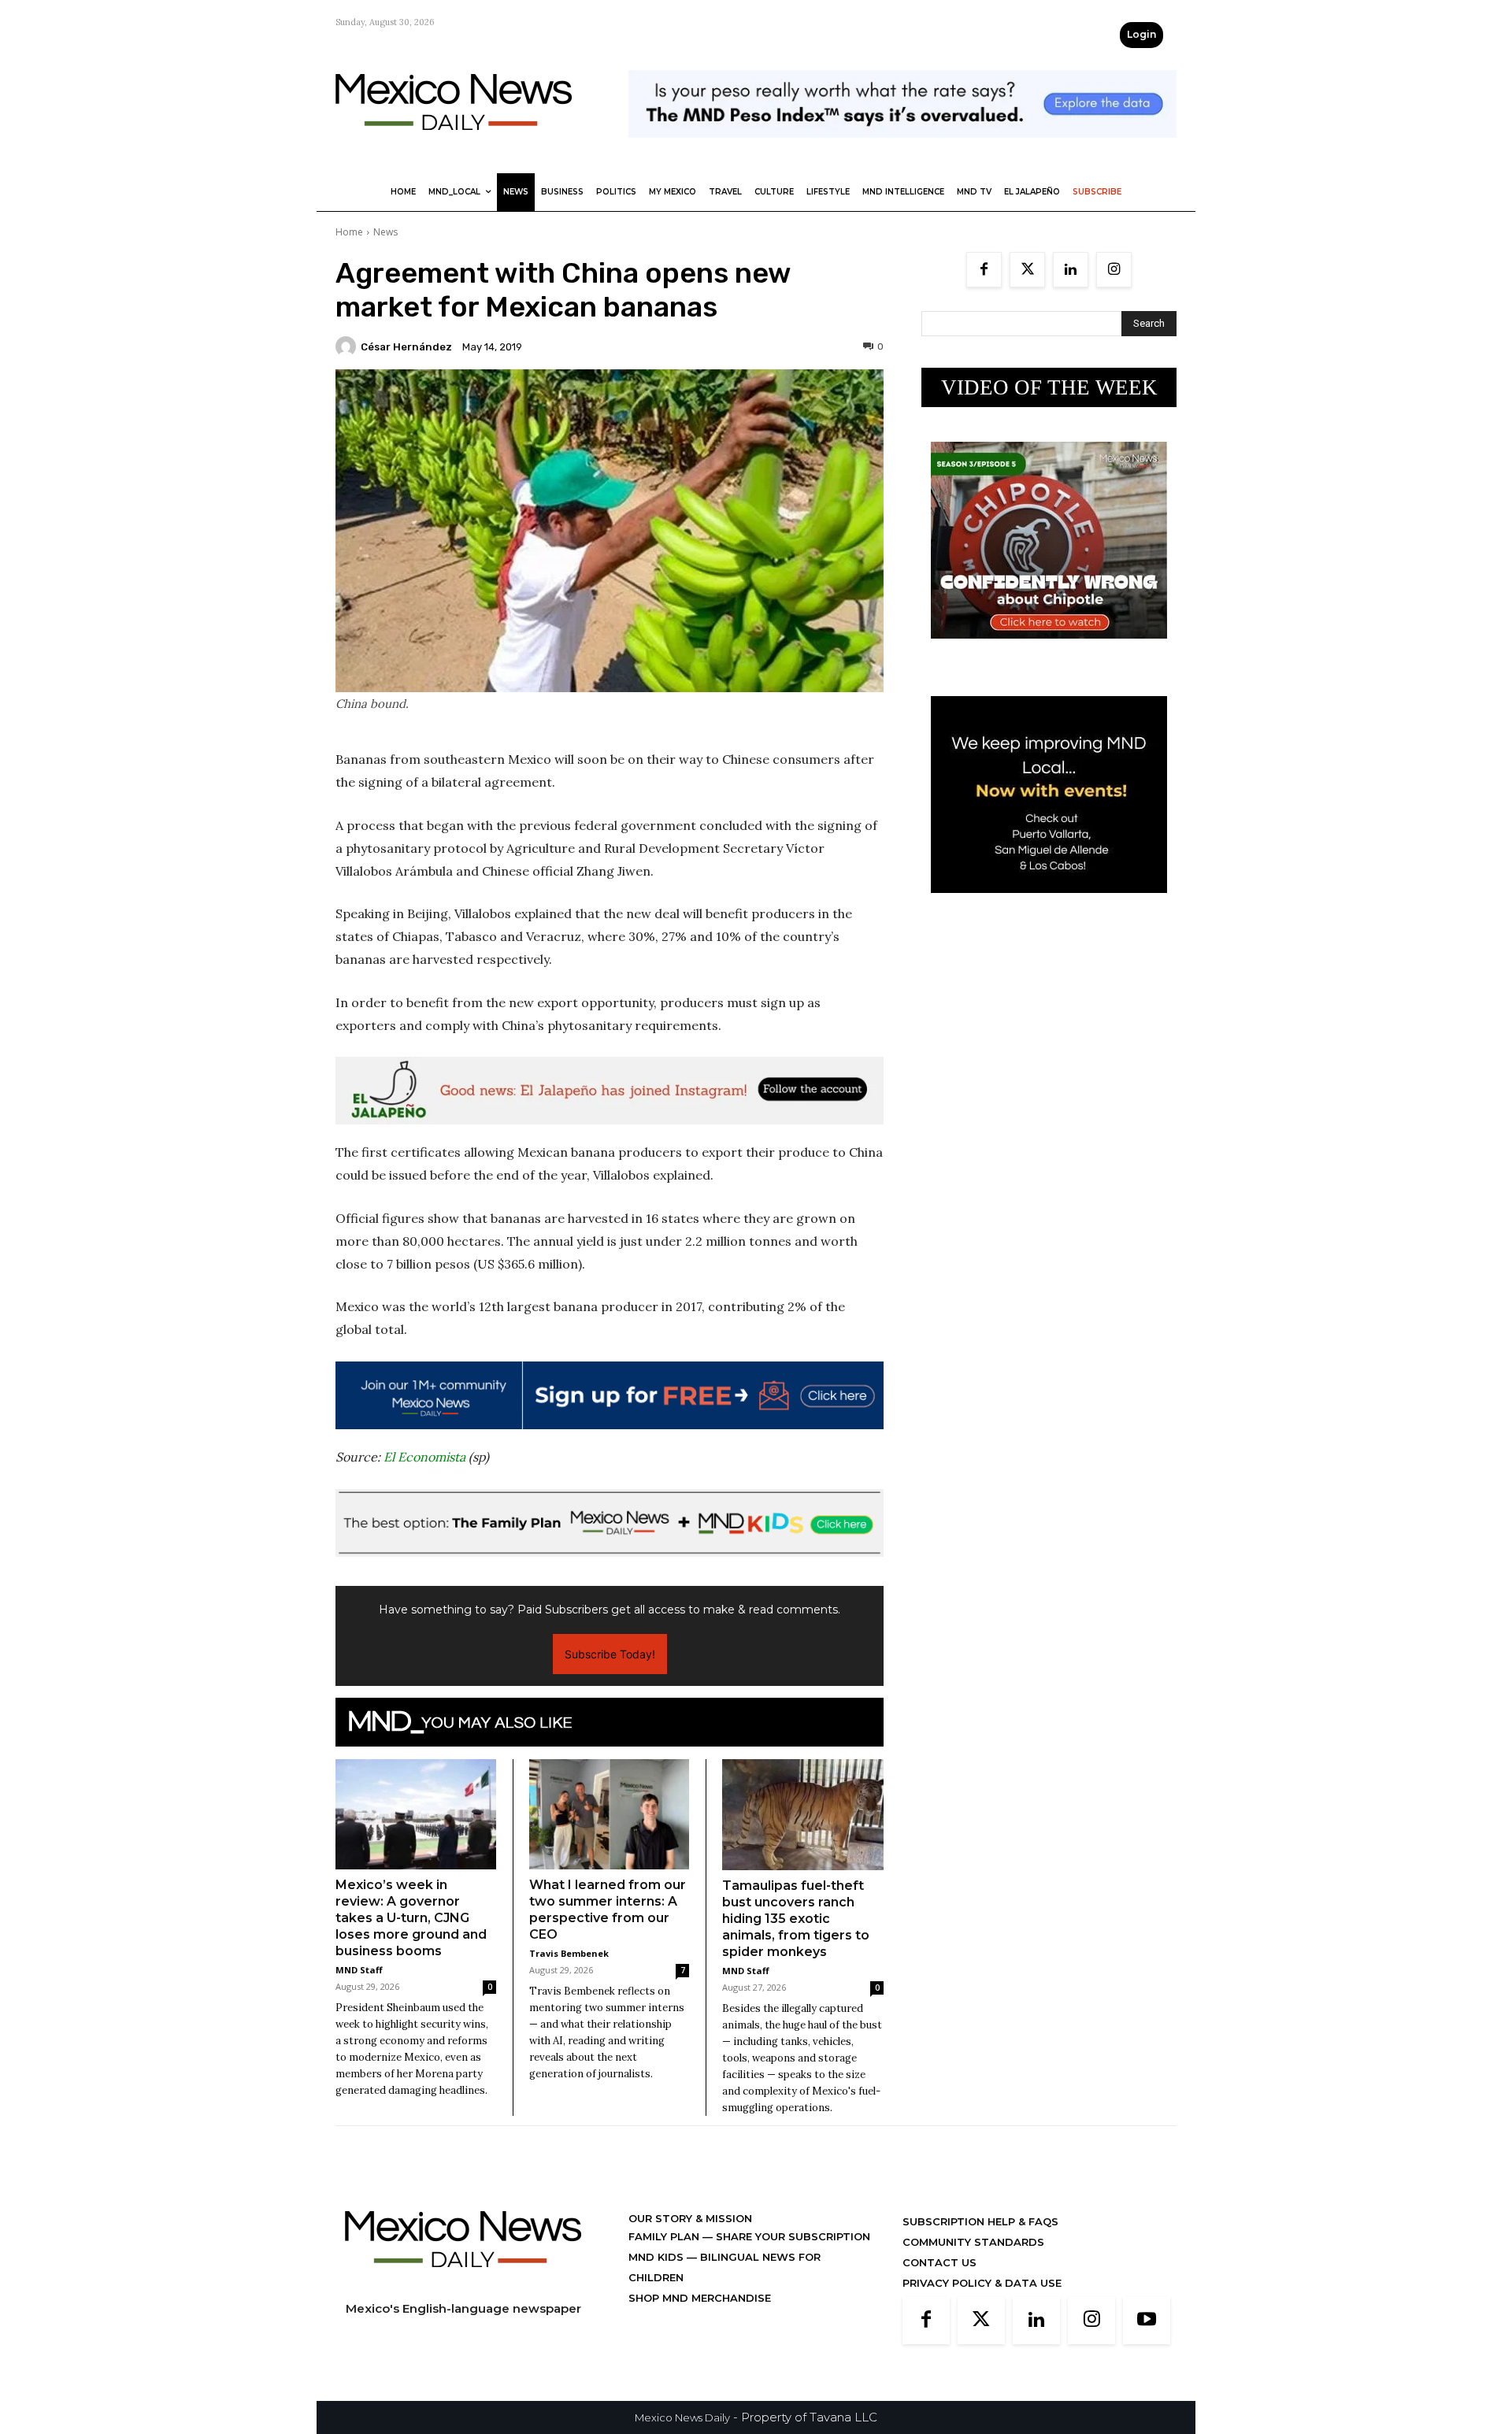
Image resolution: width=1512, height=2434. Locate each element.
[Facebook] (984, 270)
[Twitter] (1027, 270)
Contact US (939, 2262)
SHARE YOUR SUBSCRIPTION (791, 2236)
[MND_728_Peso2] (902, 150)
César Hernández (406, 347)
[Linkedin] (1071, 270)
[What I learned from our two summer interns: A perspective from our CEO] (610, 1814)
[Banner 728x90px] (610, 1523)
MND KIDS (658, 2257)
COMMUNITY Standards (973, 2242)
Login (1141, 34)
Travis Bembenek (569, 1953)
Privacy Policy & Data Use (982, 2283)
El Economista (424, 1457)
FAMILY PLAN (665, 2236)
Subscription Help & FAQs (980, 2221)
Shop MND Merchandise (700, 2298)
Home (349, 232)
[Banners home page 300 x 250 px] (1049, 651)
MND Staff (359, 1970)
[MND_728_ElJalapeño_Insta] (610, 1091)
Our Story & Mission (690, 2218)
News (385, 232)
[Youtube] (1147, 2321)
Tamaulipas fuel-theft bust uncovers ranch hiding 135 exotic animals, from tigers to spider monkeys (796, 1919)
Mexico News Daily (682, 2417)
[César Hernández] (348, 346)
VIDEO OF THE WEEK (1049, 387)
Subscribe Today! (610, 1654)
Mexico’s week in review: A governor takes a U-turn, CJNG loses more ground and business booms (411, 1918)
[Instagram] (1114, 270)
